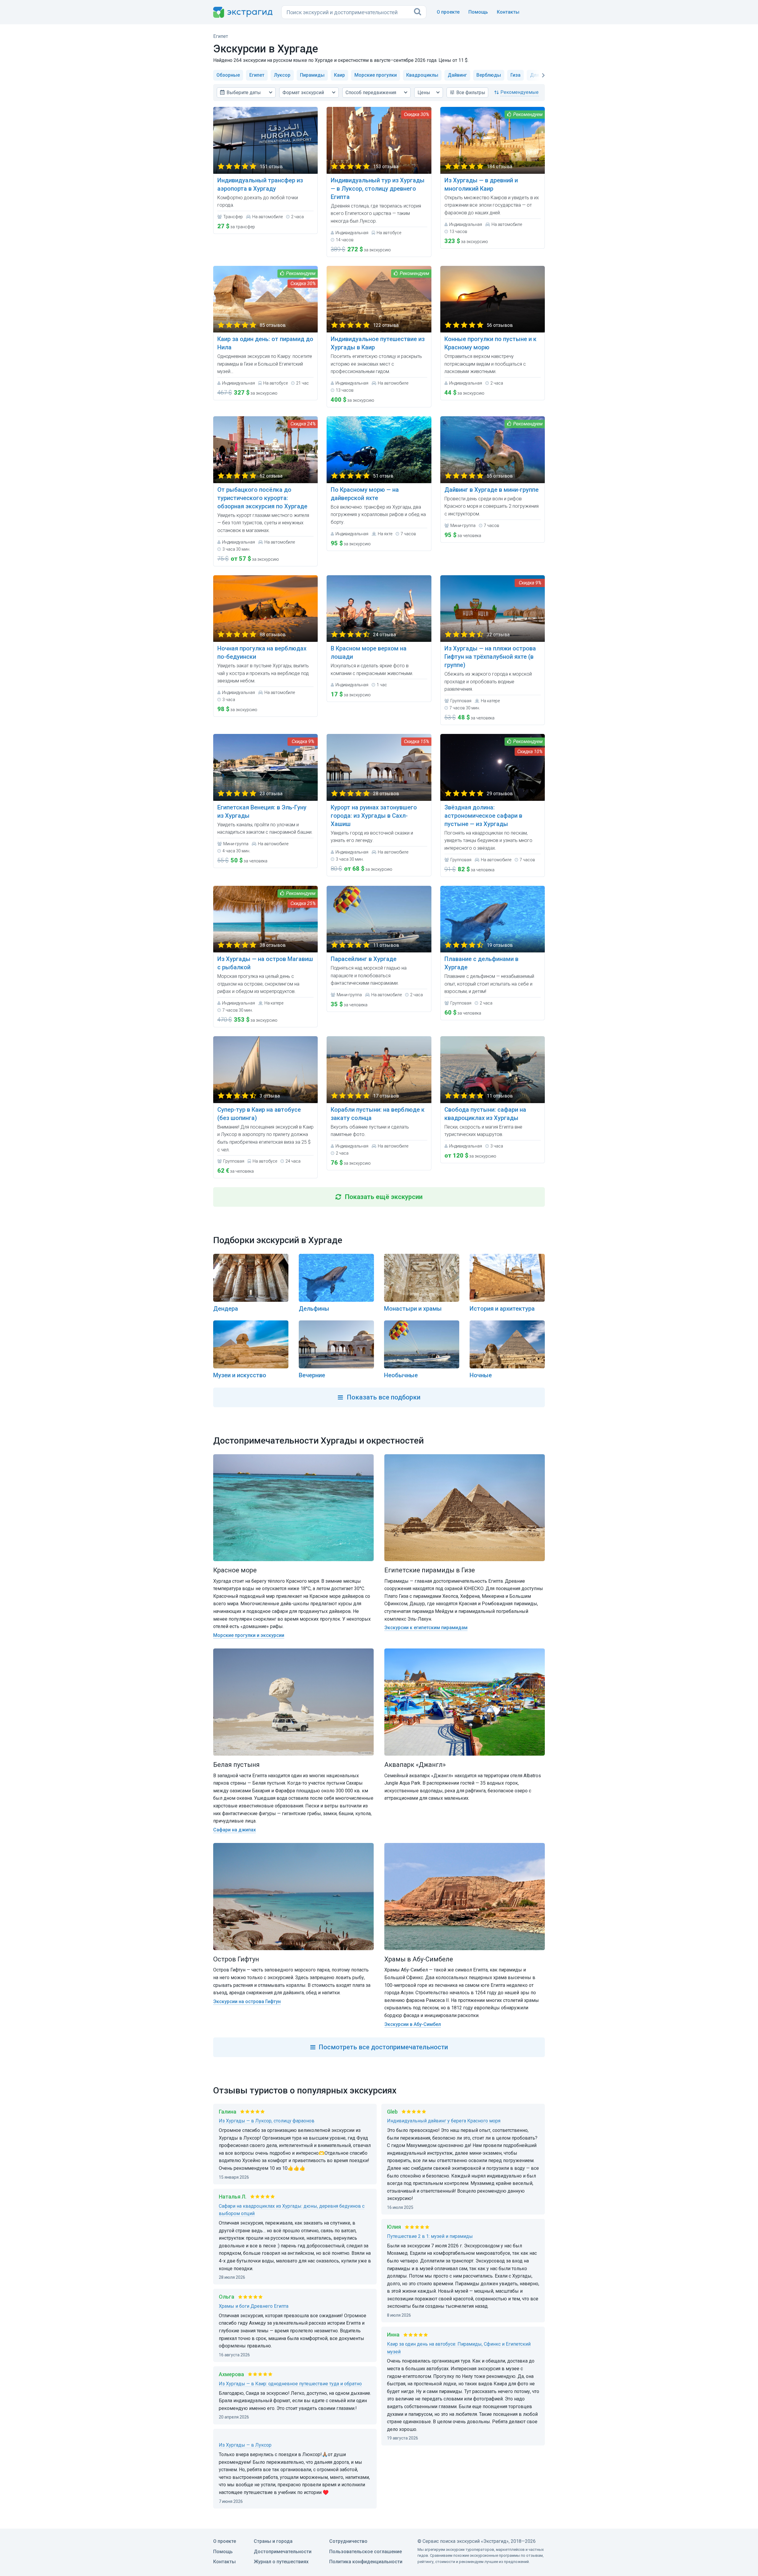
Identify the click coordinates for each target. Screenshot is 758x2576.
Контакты (508, 12)
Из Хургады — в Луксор (245, 2445)
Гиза (515, 75)
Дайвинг (457, 75)
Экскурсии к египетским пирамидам (426, 1628)
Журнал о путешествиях (281, 2562)
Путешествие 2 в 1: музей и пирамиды (430, 2236)
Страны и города (273, 2541)
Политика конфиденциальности (366, 2562)
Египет (257, 75)
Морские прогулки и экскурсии (249, 1635)
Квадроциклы (422, 75)
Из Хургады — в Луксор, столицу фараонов (267, 2121)
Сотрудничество (348, 2541)
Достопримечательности (283, 2552)
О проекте (448, 12)
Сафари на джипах (235, 1830)
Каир (339, 75)
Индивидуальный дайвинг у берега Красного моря (444, 2121)
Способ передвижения (371, 93)
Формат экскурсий (303, 93)
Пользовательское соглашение (366, 2552)
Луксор (282, 75)
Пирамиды (312, 75)
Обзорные (228, 75)
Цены (424, 93)
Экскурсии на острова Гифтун (247, 2001)
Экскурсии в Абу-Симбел (413, 2024)
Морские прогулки (376, 75)
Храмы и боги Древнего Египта (254, 2306)
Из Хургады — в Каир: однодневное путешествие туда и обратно (290, 2384)
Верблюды (489, 75)
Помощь (478, 12)
